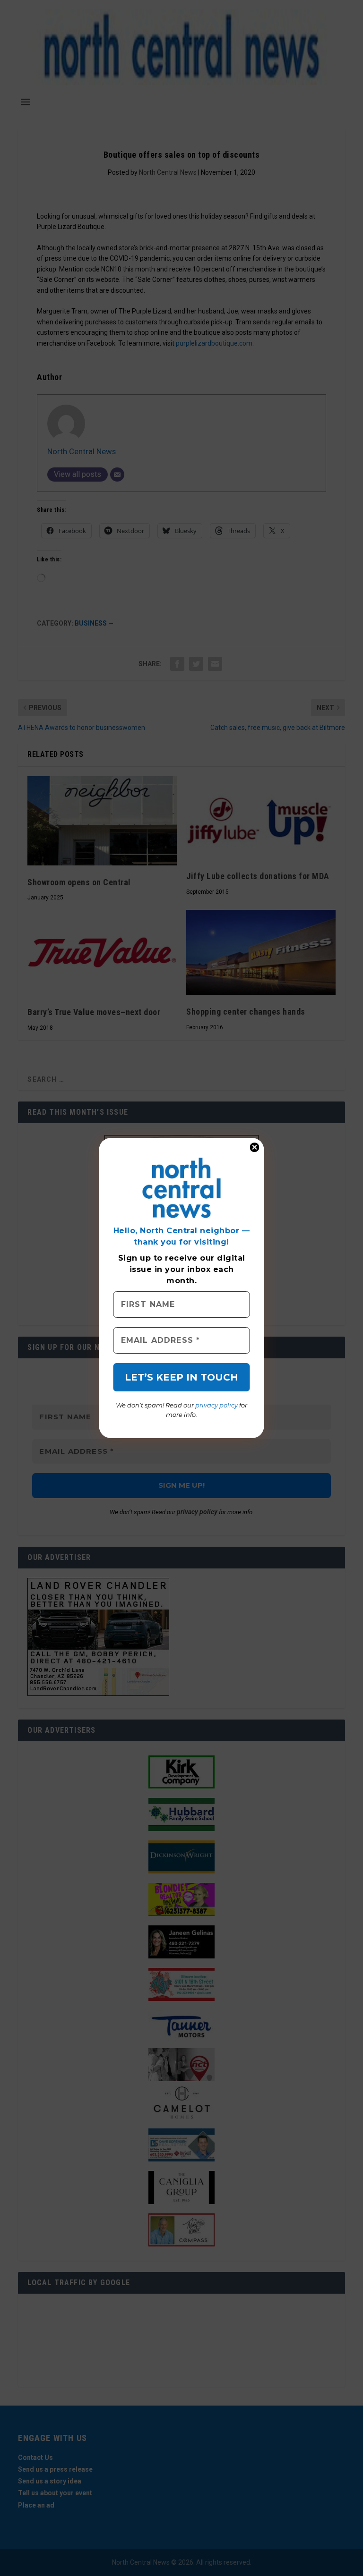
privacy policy (216, 1405)
